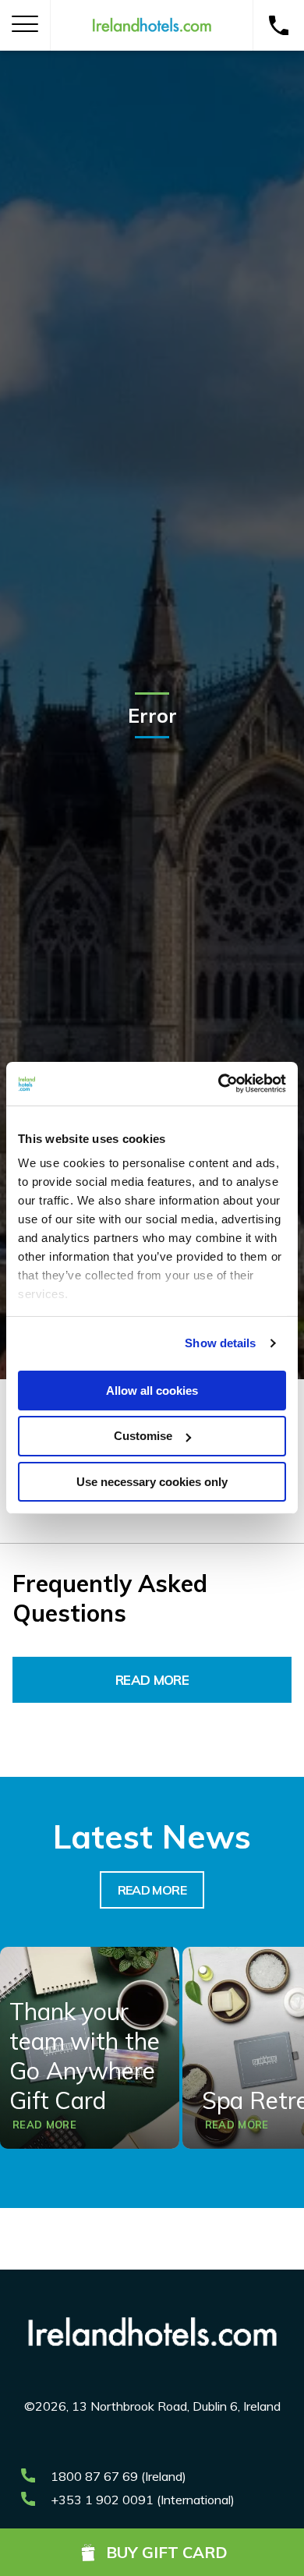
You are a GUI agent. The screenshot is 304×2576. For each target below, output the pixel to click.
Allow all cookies (152, 1390)
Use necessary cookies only (152, 1482)
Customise (143, 1436)
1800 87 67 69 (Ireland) (118, 2476)
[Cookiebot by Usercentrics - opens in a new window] (219, 1084)
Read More (152, 1680)
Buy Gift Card (167, 2552)
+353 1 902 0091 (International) (143, 2500)
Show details (220, 1343)
